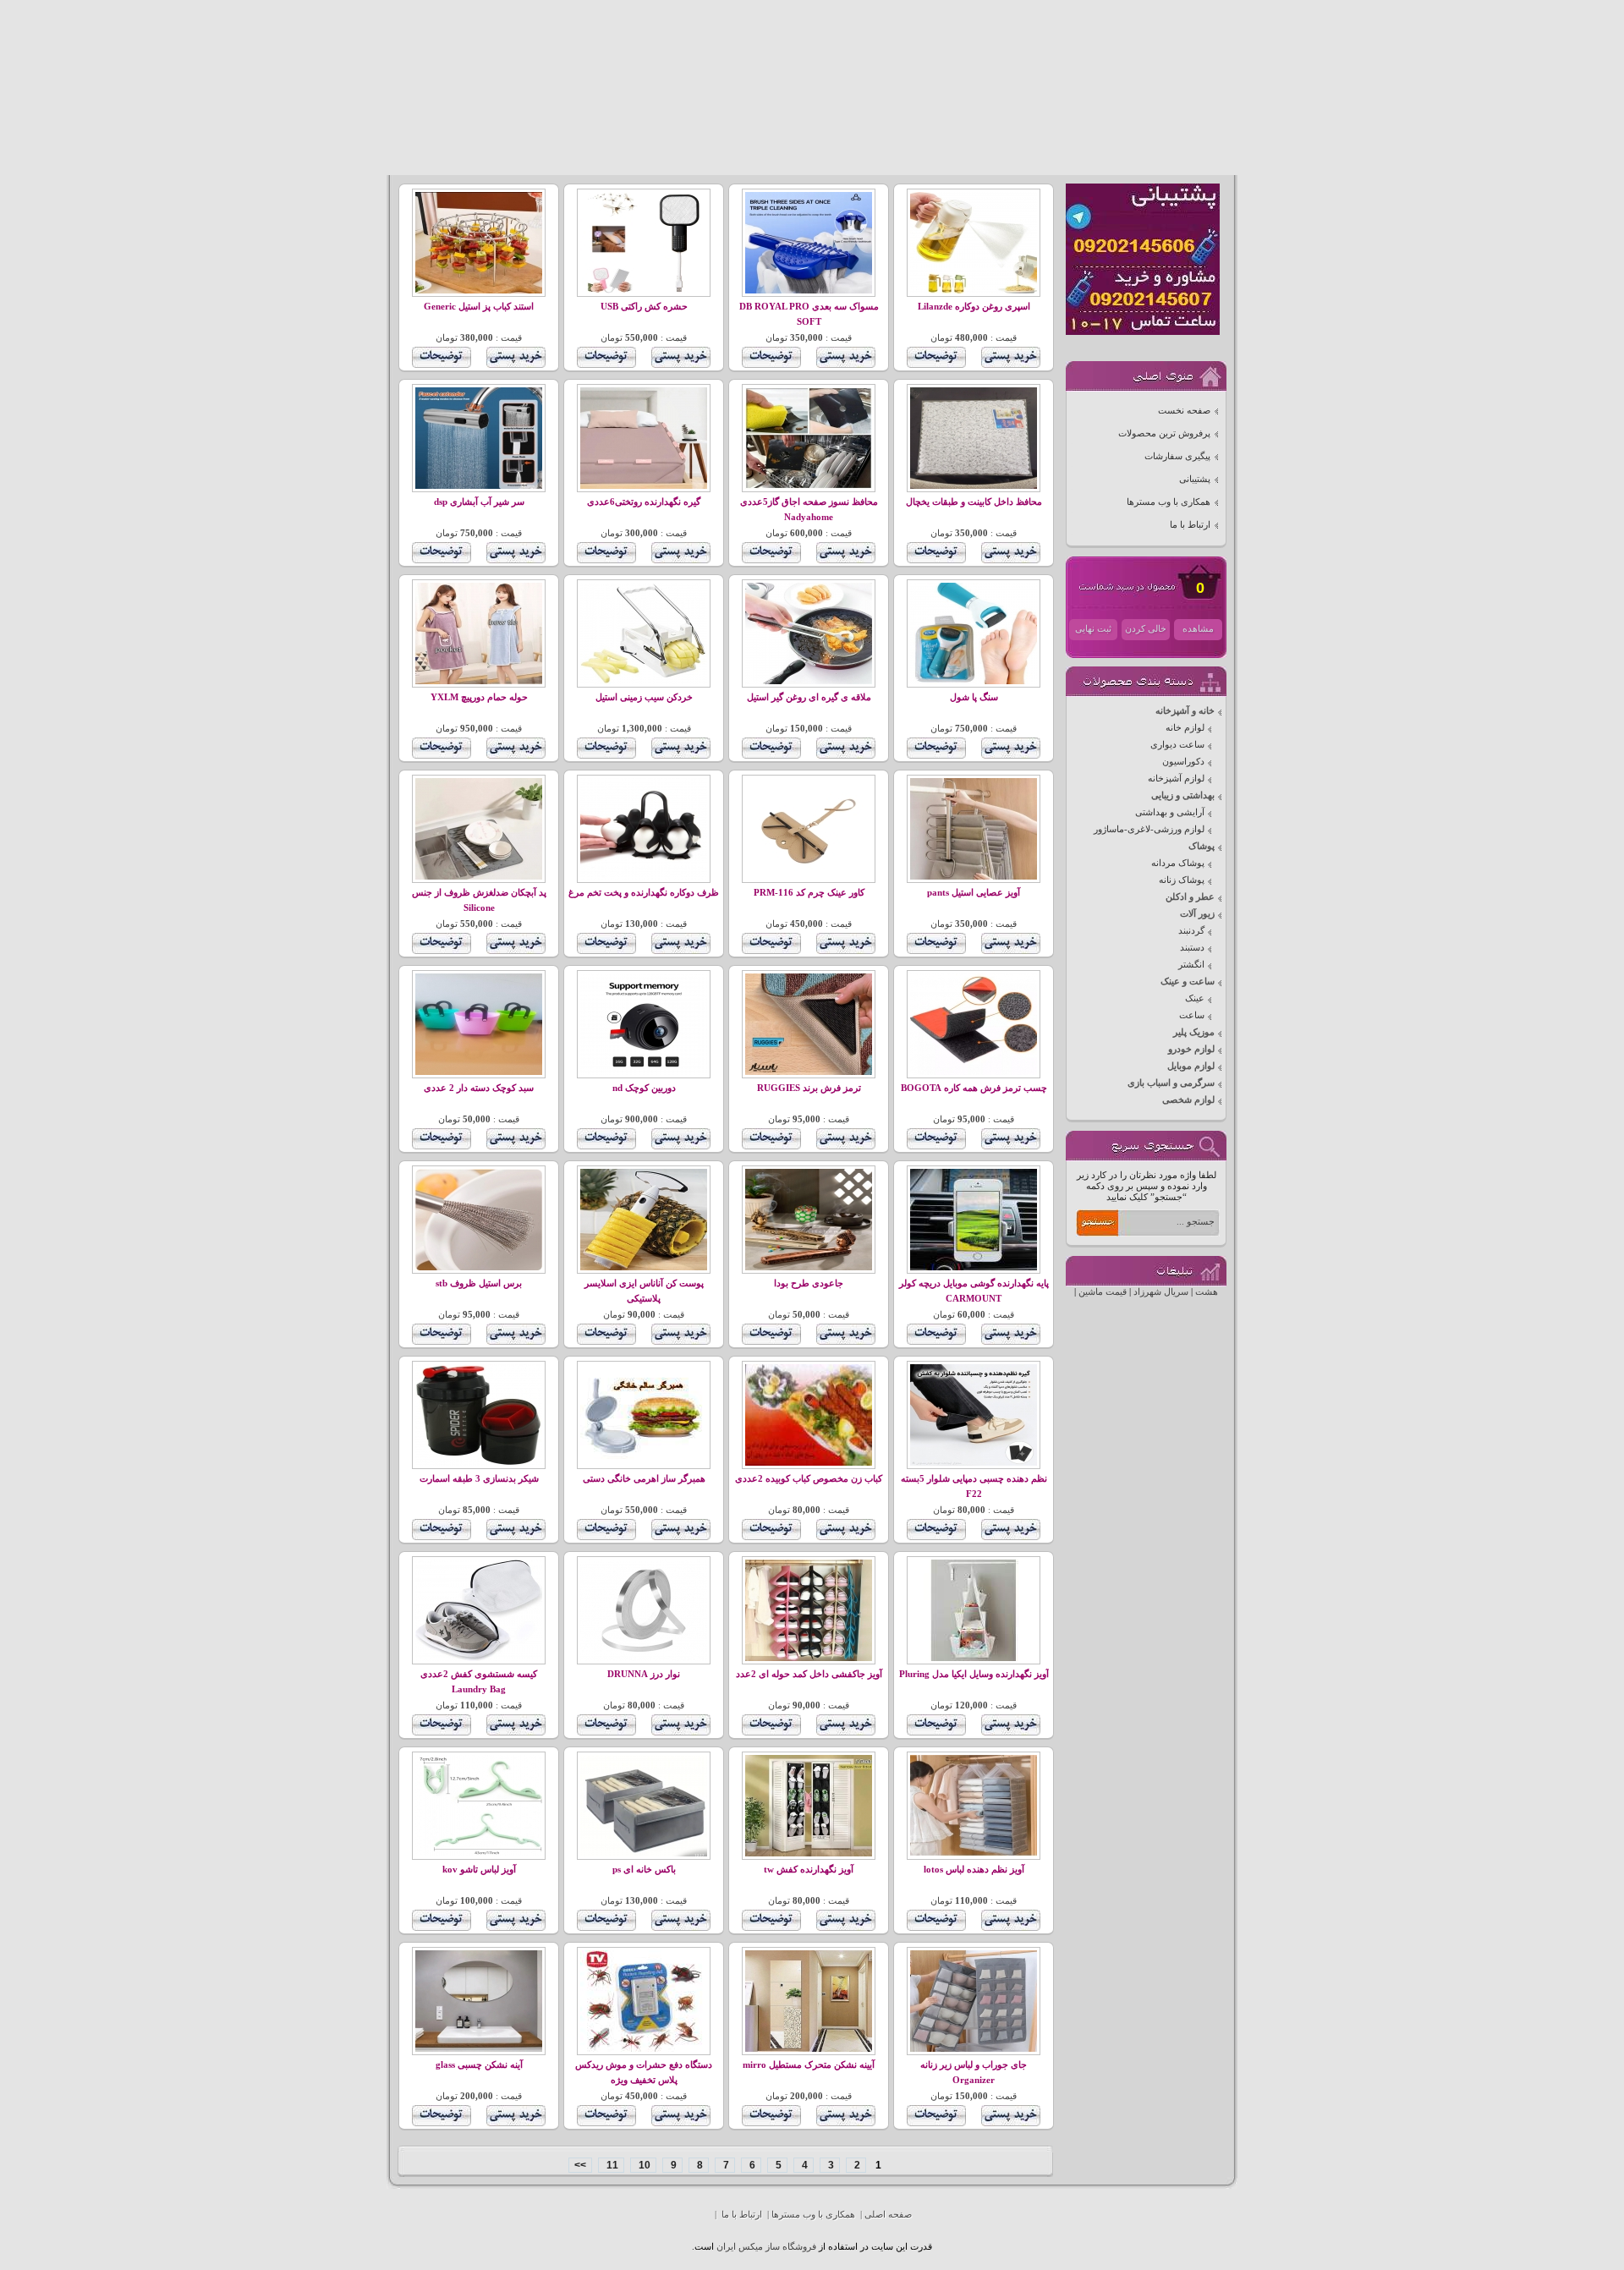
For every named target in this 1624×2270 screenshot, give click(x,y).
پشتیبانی (1195, 479)
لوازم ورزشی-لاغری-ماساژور (1149, 829)
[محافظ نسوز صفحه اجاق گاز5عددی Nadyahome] (809, 486)
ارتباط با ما (1190, 525)
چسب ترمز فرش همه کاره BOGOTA (974, 1088)
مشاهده (1198, 629)
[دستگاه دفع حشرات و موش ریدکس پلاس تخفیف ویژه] (644, 2049)
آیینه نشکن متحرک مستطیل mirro (809, 2065)
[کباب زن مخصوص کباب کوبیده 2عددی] (809, 1463)
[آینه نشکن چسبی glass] (479, 2049)
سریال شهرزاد (1161, 1292)
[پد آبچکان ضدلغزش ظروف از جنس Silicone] (479, 877)
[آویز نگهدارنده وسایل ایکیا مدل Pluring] (974, 1658)
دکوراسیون (1183, 762)
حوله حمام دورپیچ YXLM (479, 697)
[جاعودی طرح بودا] (809, 1267)
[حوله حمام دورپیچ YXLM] (479, 681)
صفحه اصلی (888, 2215)
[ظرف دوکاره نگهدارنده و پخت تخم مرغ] (644, 877)
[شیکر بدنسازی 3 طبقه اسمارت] (479, 1463)
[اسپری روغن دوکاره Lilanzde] (974, 291)
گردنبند (1191, 931)
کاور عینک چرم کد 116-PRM (809, 893)
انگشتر (1191, 965)
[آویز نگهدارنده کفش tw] (809, 1853)
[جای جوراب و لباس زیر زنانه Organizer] (974, 2049)
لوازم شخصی (1188, 1100)
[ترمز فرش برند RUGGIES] (809, 1072)
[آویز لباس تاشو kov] (479, 1853)
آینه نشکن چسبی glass (479, 2065)
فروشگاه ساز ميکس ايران (766, 2247)
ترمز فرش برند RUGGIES (809, 1088)
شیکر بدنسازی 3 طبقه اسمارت (479, 1479)
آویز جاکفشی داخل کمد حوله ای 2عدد (809, 1674)
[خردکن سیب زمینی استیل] (644, 681)
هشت (1207, 1292)
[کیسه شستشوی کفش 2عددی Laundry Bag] (479, 1658)
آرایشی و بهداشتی (1170, 812)
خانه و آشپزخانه (1185, 711)
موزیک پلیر (1194, 1032)
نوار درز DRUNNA (644, 1674)
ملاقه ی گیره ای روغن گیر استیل (809, 697)
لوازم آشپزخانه (1176, 779)
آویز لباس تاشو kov (479, 1870)
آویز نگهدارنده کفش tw (809, 1870)
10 (643, 2165)
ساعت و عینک (1188, 981)
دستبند (1192, 948)
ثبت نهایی (1093, 629)
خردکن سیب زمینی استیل (644, 697)
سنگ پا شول (974, 697)
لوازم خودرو (1191, 1049)
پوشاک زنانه (1182, 880)
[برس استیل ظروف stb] (479, 1267)
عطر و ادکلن (1190, 897)
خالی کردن (1146, 629)
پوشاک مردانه (1178, 863)
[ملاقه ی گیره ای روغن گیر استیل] (809, 681)
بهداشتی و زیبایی (1183, 795)
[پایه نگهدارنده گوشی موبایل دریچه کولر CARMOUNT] (974, 1267)
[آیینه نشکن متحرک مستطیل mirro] (809, 2049)
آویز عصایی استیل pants (974, 893)
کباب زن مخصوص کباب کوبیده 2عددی (809, 1479)
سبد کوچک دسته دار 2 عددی (479, 1088)
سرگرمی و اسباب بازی (1171, 1083)
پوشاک (1202, 846)
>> (580, 2165)
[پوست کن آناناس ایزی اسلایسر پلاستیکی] (644, 1267)
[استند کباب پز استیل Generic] (479, 291)
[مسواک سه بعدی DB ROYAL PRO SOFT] (809, 291)
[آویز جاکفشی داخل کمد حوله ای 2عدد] (809, 1658)
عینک (1195, 998)
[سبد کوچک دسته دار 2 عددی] (479, 1072)
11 (611, 2165)
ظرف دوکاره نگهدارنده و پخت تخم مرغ (644, 893)
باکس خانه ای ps (644, 1870)
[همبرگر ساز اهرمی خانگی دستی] (644, 1463)
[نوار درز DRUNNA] (644, 1658)
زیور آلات (1197, 914)
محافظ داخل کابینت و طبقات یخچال (974, 502)
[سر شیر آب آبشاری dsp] (479, 486)
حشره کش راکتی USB (644, 307)
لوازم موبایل (1191, 1066)
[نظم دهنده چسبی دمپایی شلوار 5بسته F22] (974, 1463)
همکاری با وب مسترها (1169, 502)
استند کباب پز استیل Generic (479, 307)
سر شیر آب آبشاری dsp (479, 502)
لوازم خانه (1185, 728)
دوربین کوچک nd (644, 1088)
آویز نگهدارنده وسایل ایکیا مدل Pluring (974, 1674)
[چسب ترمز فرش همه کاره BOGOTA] (974, 1072)
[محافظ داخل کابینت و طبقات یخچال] (974, 486)
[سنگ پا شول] (974, 681)
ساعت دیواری (1177, 745)
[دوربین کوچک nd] (644, 1072)
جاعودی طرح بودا (809, 1283)
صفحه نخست (1184, 411)
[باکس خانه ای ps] (644, 1853)
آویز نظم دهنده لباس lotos (974, 1870)
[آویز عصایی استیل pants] (974, 877)
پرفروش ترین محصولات (1164, 433)
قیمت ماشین (1103, 1292)
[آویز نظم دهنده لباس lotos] (974, 1853)
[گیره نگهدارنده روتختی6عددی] (644, 486)
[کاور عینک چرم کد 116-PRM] (809, 877)
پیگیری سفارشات (1177, 456)
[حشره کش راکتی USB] (644, 291)
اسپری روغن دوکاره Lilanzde (974, 307)
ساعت (1192, 1015)
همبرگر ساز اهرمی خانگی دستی (644, 1479)
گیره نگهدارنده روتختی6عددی (644, 502)
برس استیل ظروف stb (479, 1283)
